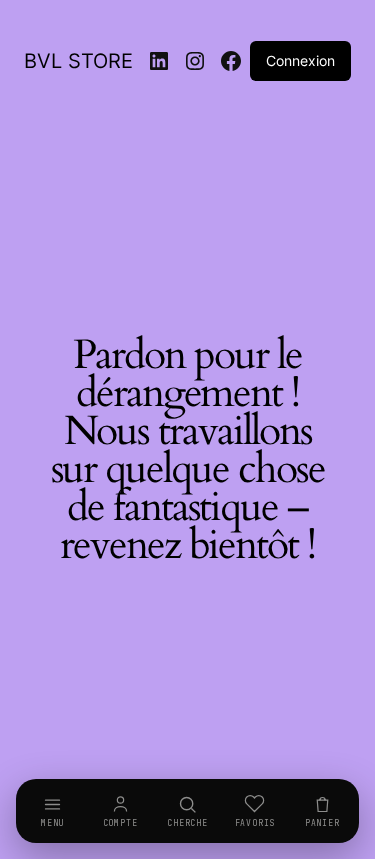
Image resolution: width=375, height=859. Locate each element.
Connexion (300, 60)
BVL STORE (78, 61)
